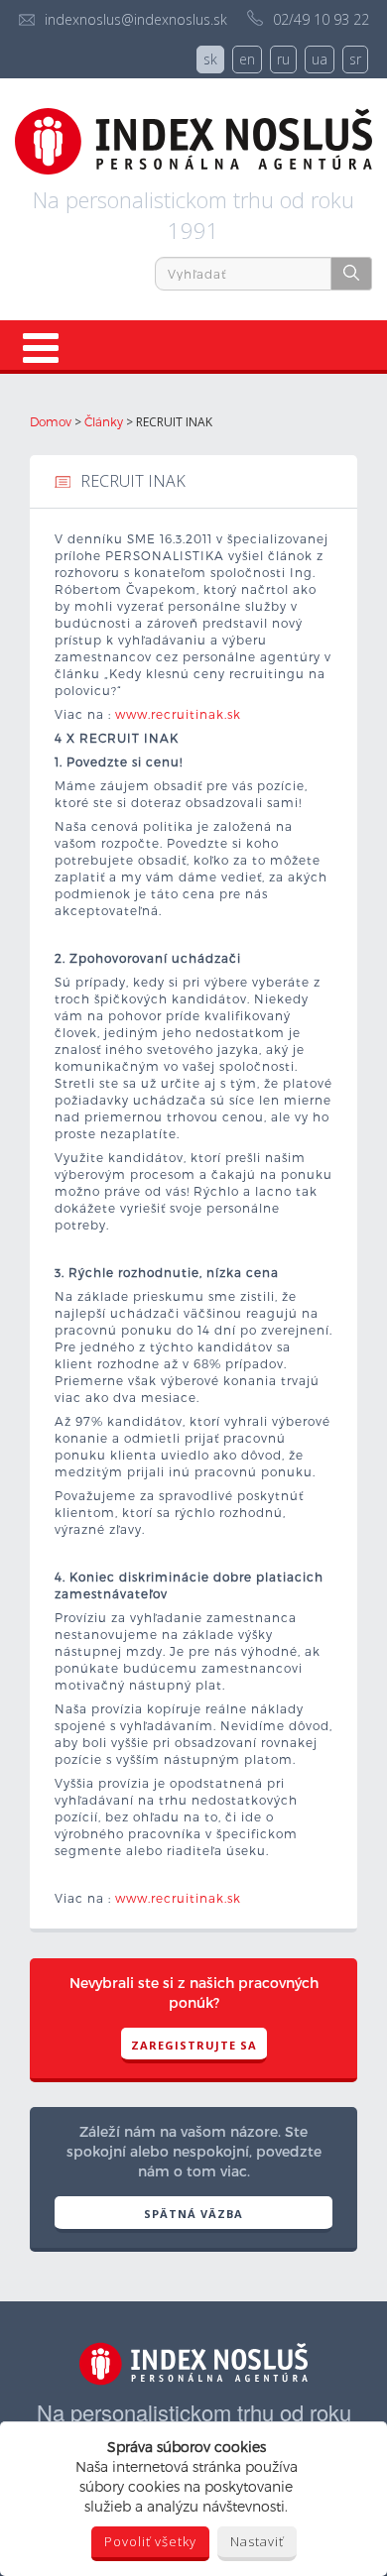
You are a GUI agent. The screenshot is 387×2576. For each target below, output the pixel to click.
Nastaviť (257, 2541)
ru (283, 59)
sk (210, 59)
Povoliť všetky (150, 2541)
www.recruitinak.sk (178, 714)
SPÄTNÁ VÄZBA (193, 2214)
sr (355, 59)
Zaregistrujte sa (194, 2045)
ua (320, 59)
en (247, 59)
